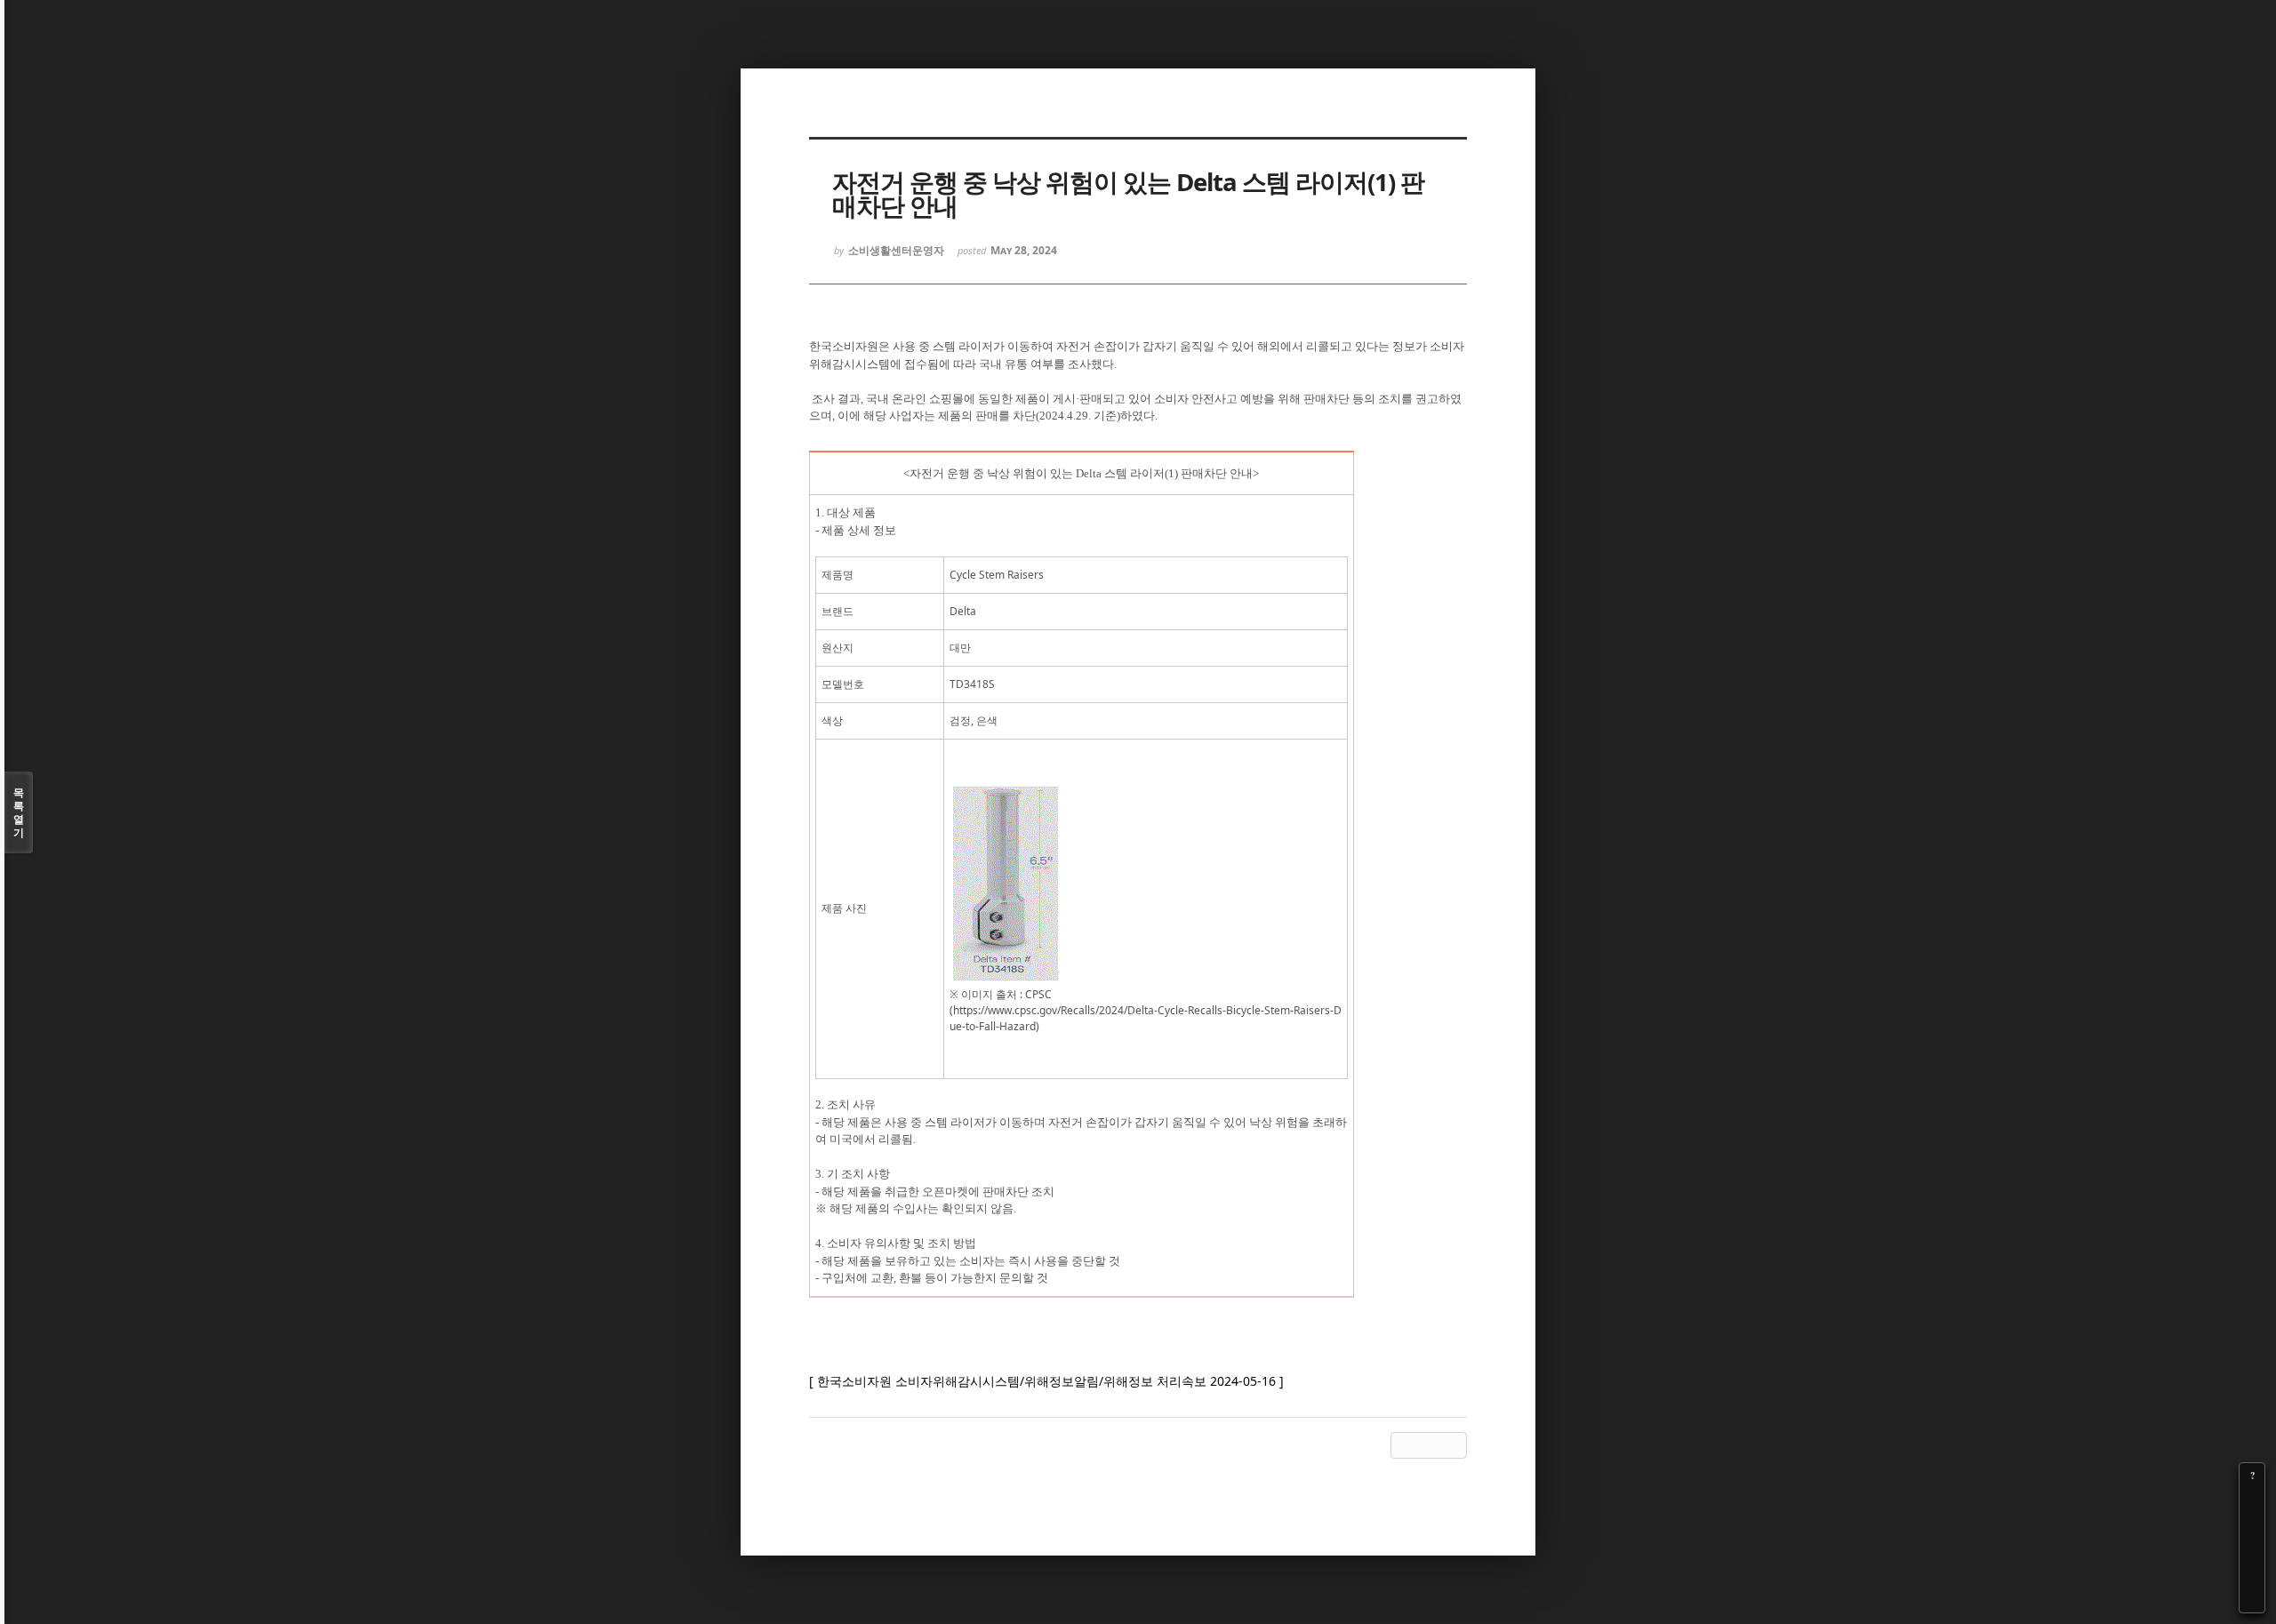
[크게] (2252, 1500)
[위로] (2252, 1550)
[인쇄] (2252, 1600)
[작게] (2252, 1525)
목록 (19, 812)
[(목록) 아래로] (2252, 1575)
